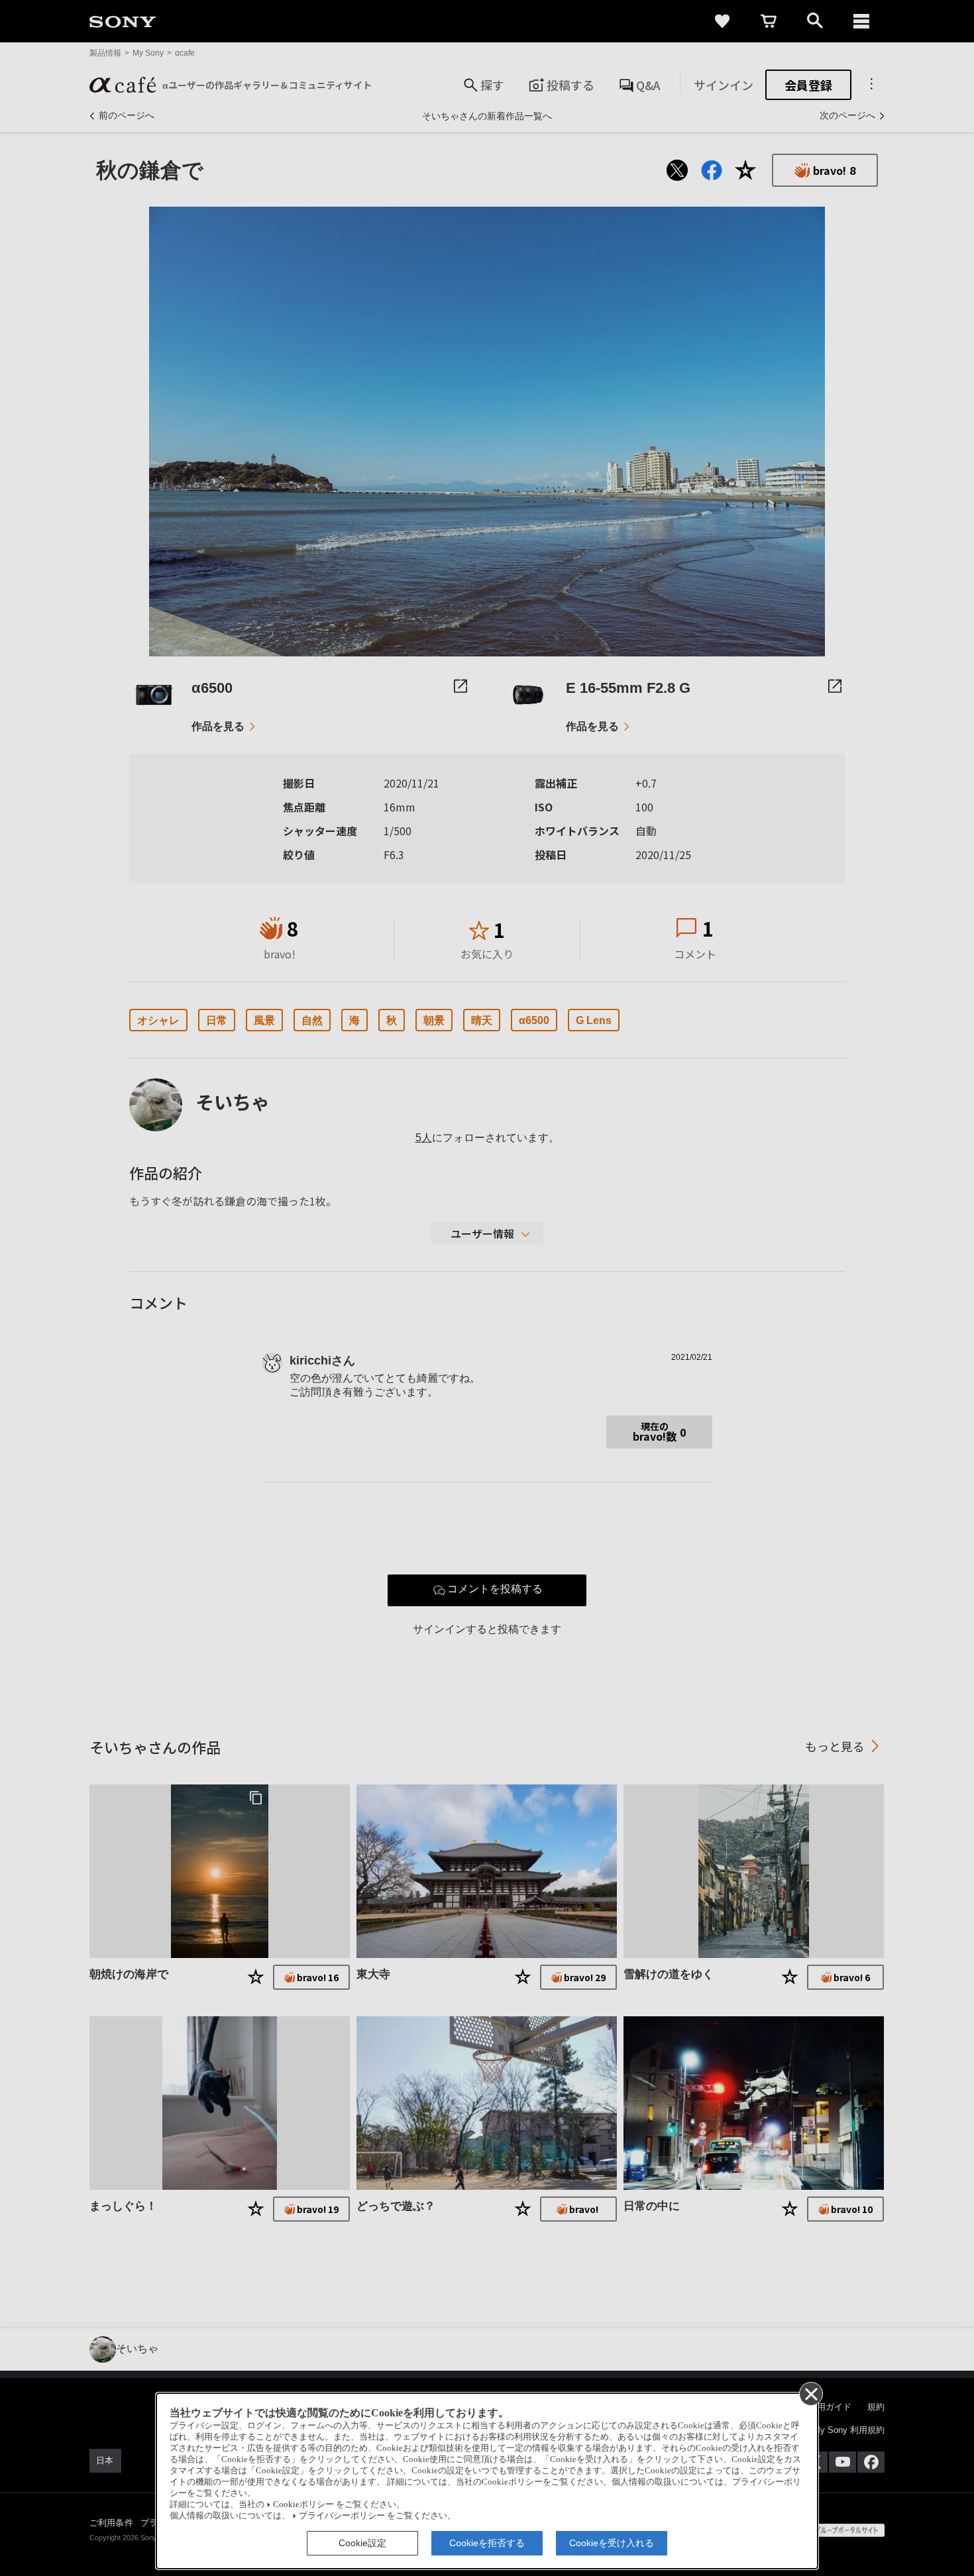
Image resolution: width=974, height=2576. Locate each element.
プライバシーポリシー (342, 2516)
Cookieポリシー (303, 2504)
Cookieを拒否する (487, 2543)
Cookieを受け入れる (612, 2543)
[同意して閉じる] (810, 2393)
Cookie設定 (362, 2543)
